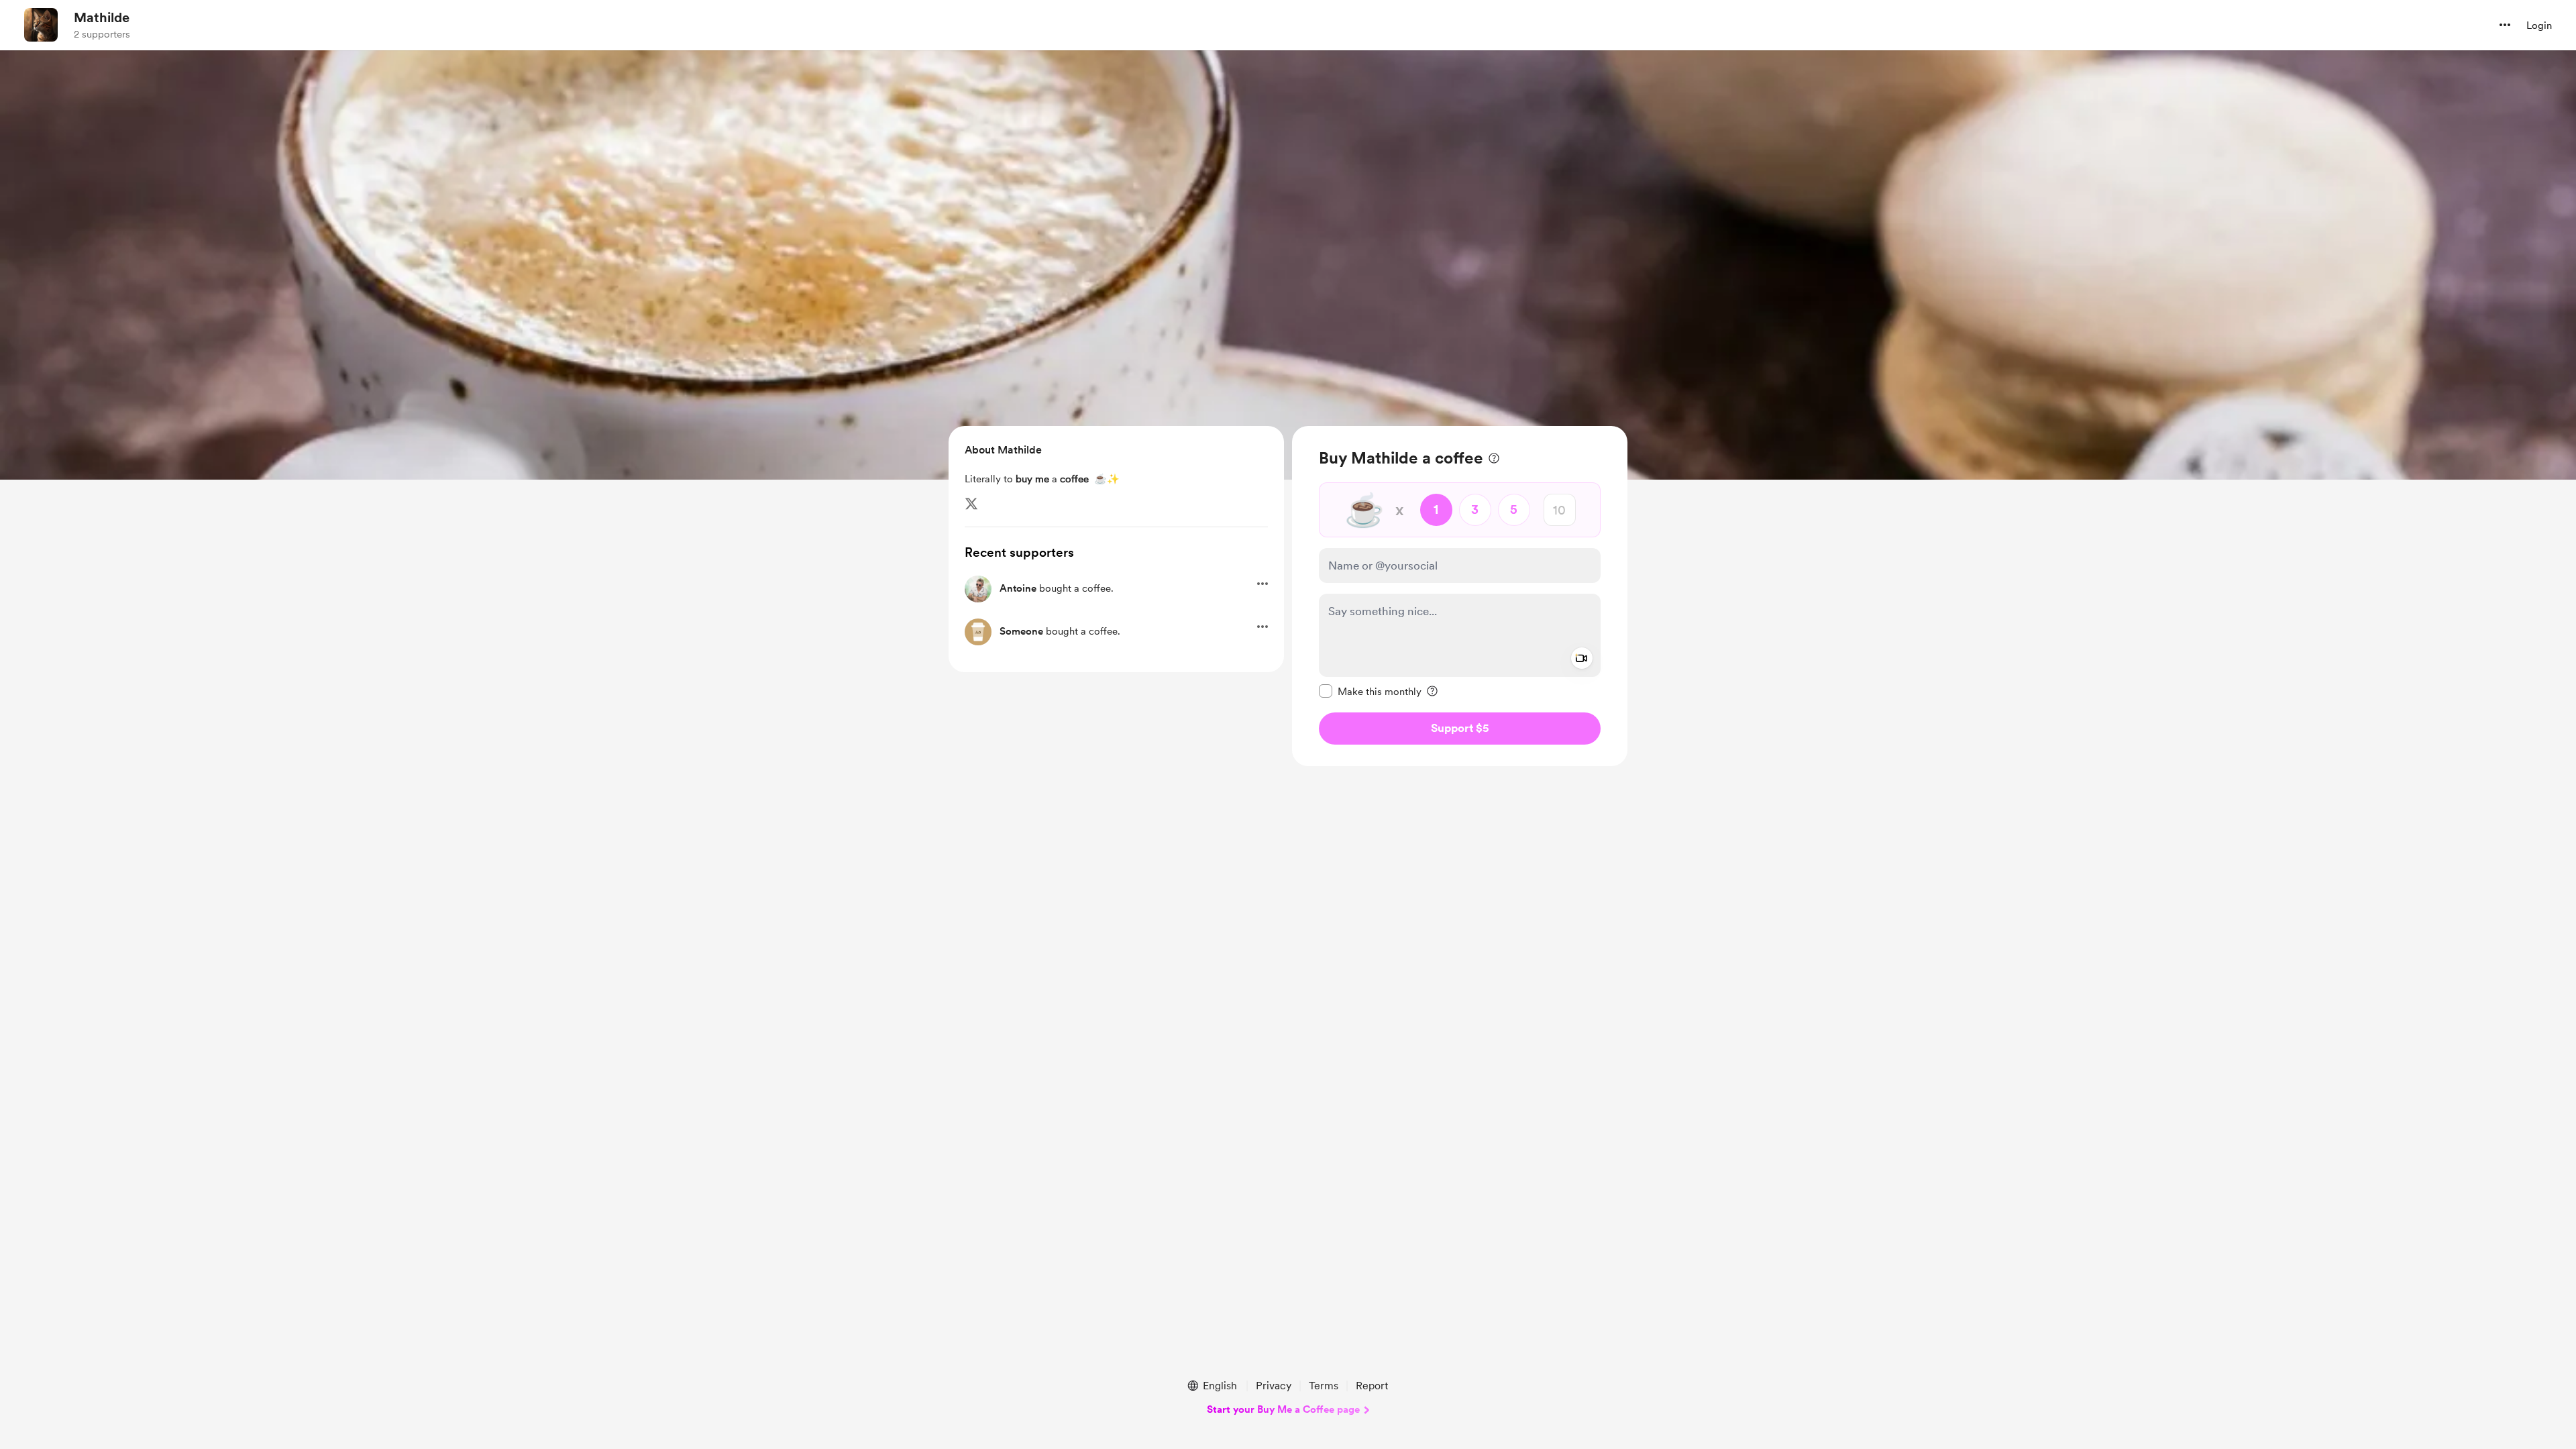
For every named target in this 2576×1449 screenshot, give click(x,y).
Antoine (1018, 588)
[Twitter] (971, 504)
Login (2539, 25)
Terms (1324, 1386)
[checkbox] (1370, 691)
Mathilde (102, 17)
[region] (1460, 596)
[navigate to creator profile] (41, 25)
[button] (2505, 25)
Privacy (1274, 1386)
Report (1372, 1386)
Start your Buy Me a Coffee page (1283, 1409)
